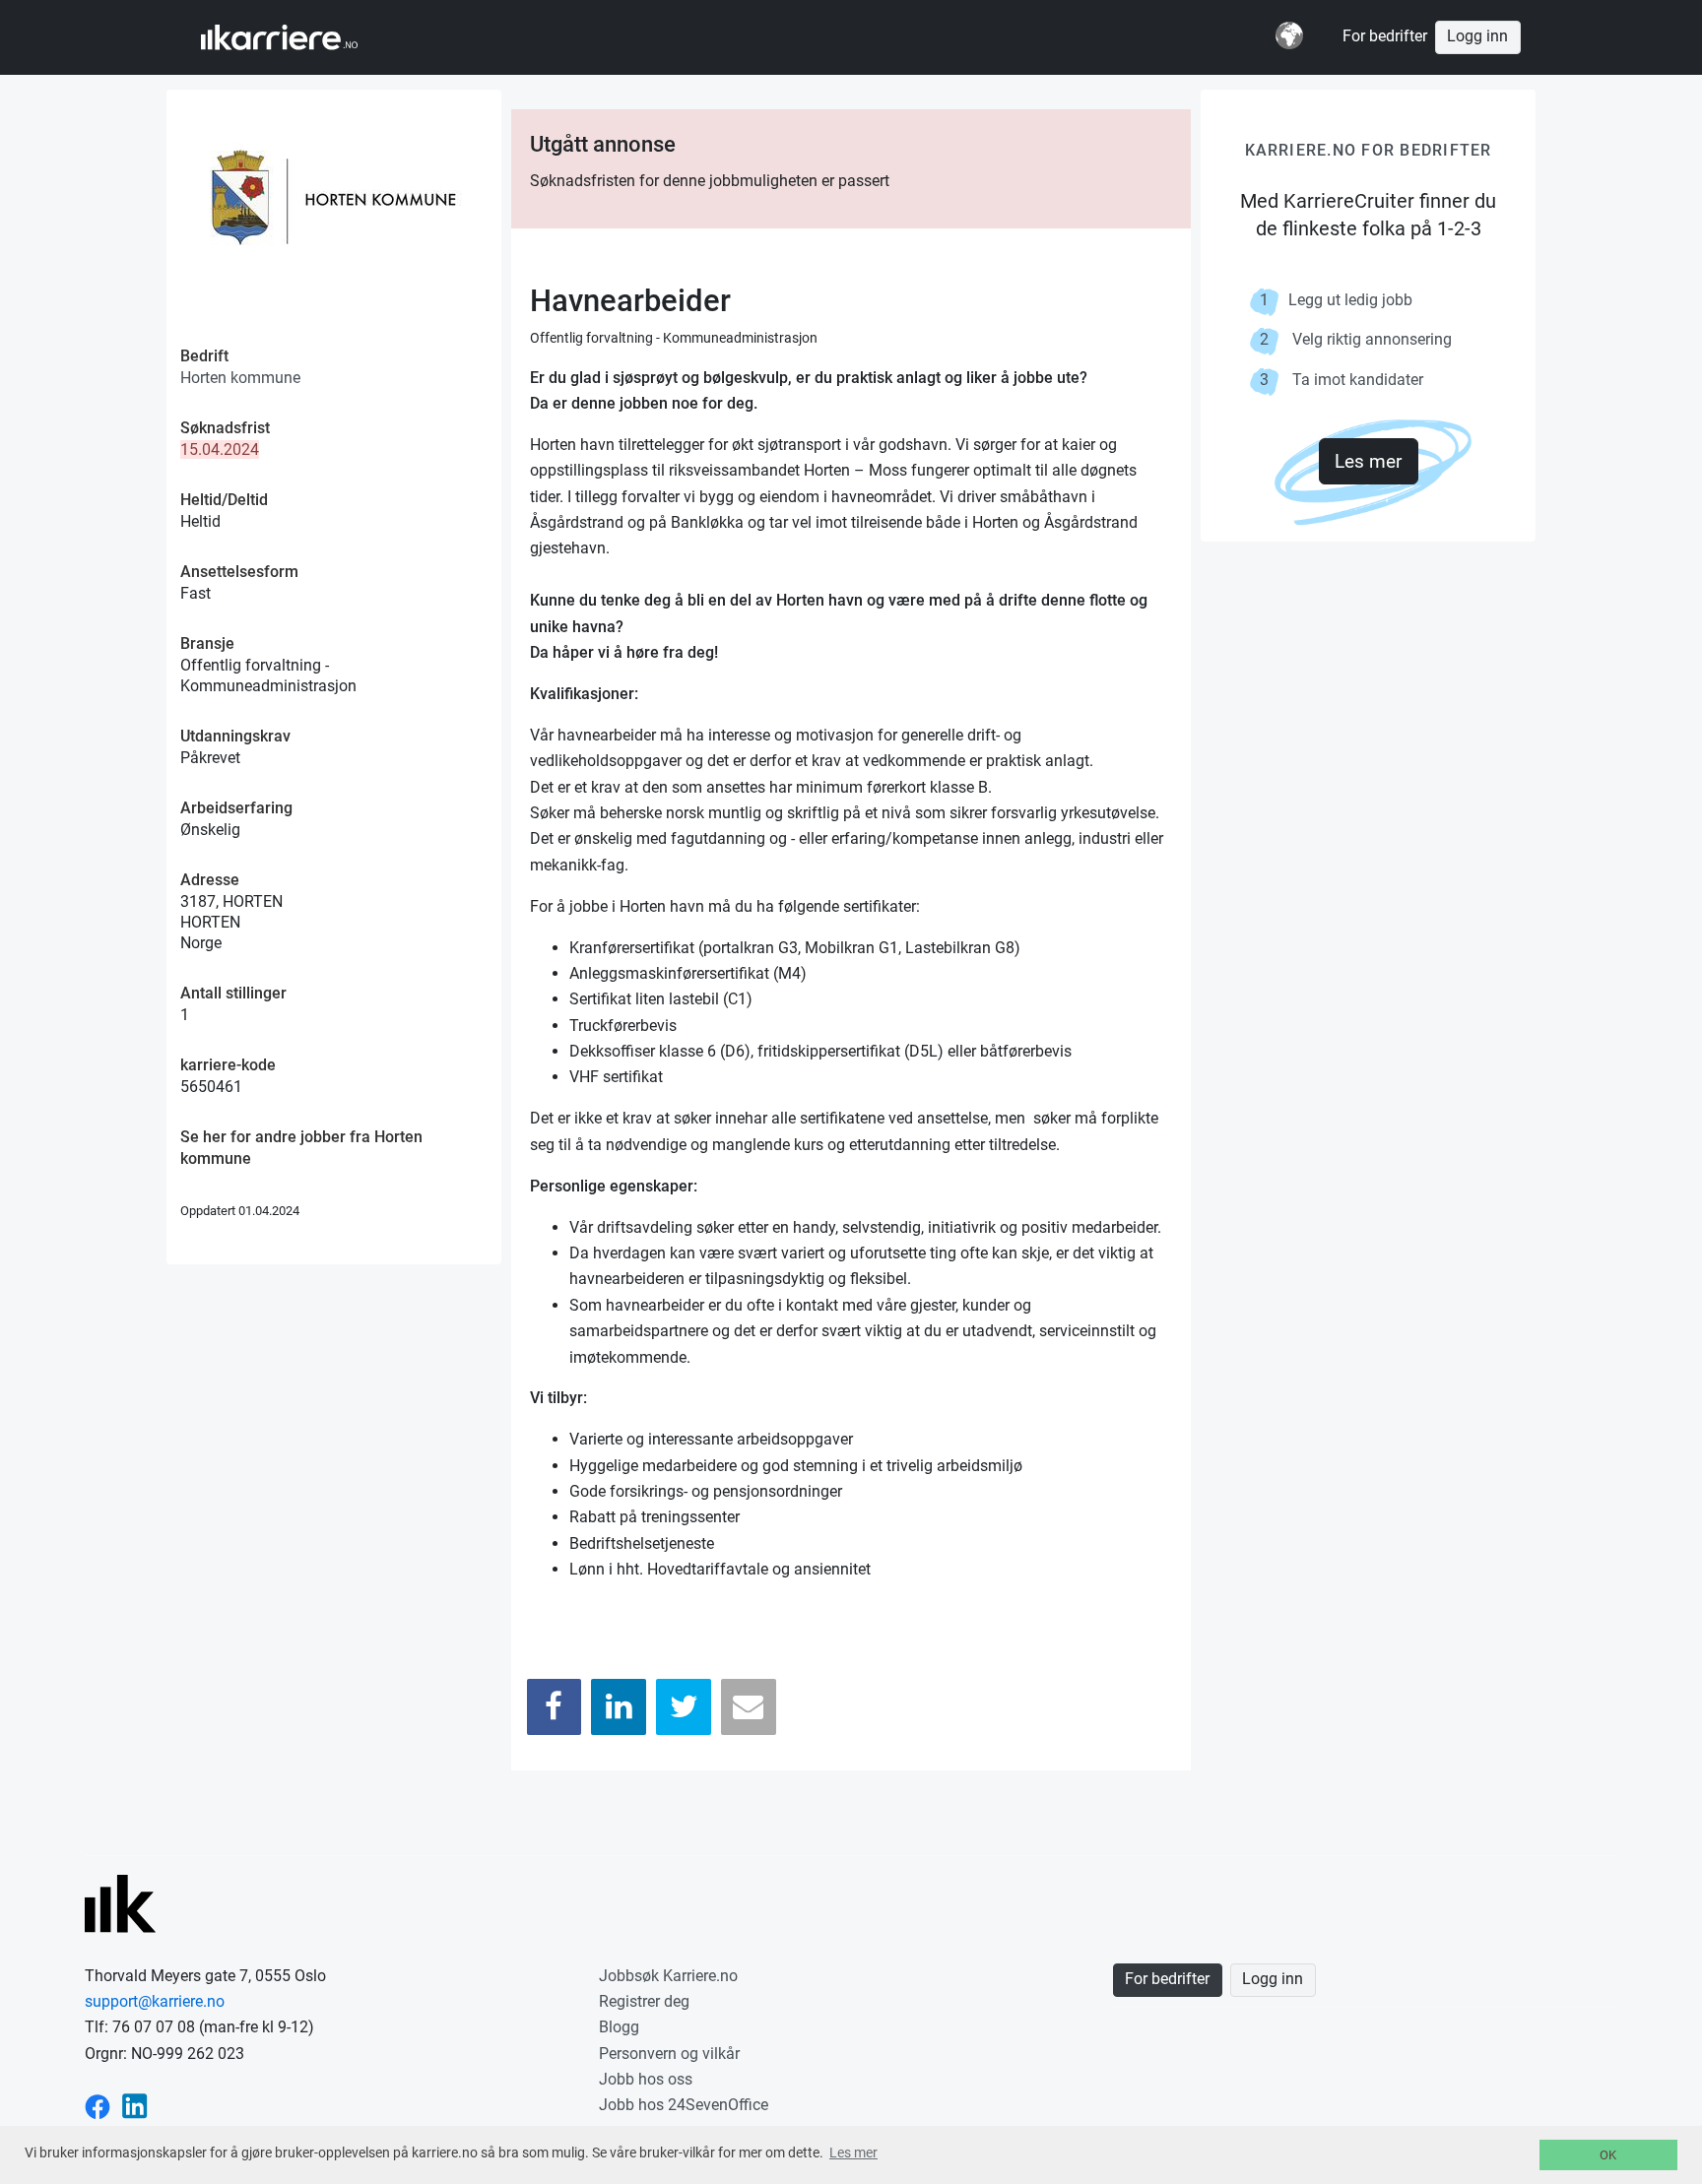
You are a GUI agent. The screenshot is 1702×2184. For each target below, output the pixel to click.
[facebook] (98, 2105)
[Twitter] (684, 1707)
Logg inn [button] (1477, 36)
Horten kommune (240, 378)
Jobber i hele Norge (298, 37)
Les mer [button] (853, 2152)
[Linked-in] (135, 2105)
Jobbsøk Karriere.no (668, 1976)
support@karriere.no (155, 2001)
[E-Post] (749, 1707)
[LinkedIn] (619, 1707)
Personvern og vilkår (669, 2054)
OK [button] (1608, 2155)
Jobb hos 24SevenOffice (684, 2105)
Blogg (619, 2027)
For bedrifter (1385, 36)
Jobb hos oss (646, 2079)
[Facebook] (555, 1707)
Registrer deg (644, 2001)
